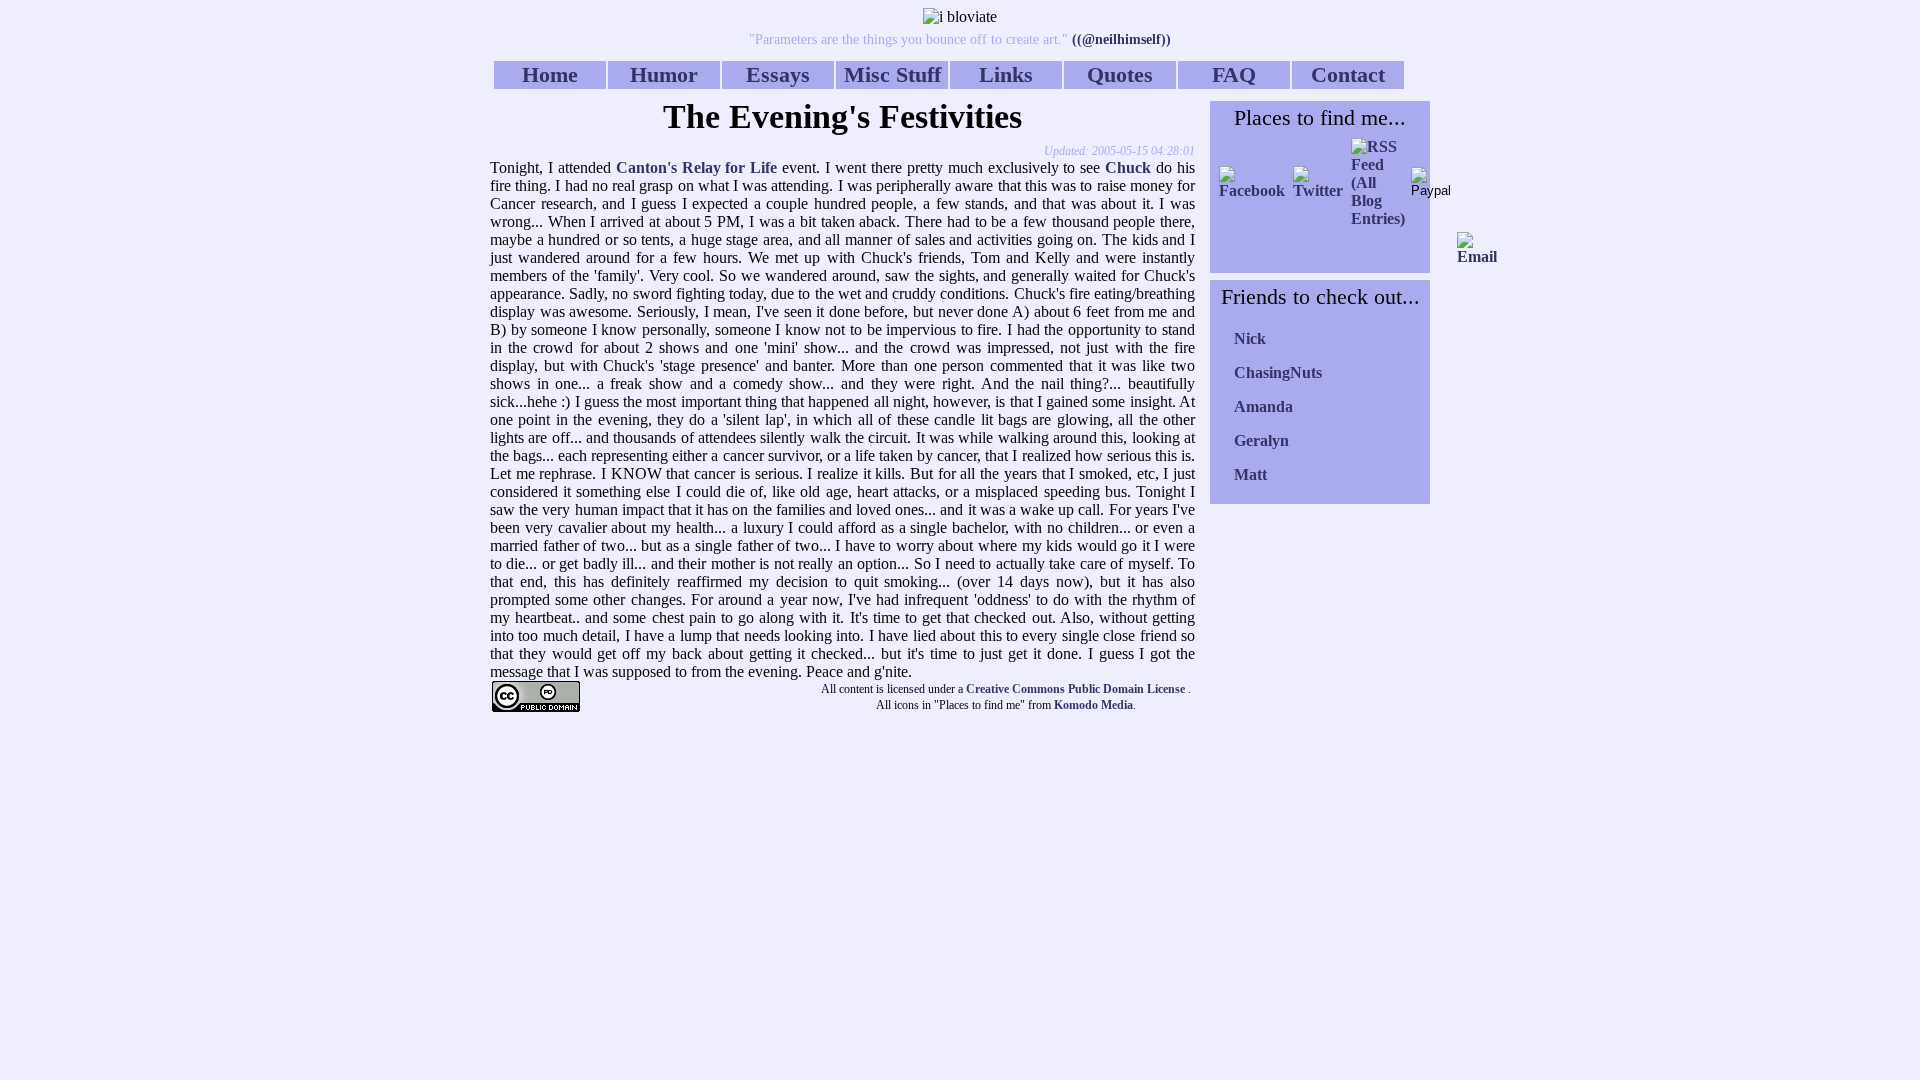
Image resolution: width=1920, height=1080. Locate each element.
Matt (1250, 474)
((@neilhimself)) (1119, 39)
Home (550, 74)
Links (1006, 74)
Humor (664, 74)
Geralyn (1261, 440)
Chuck (1128, 167)
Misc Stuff (892, 74)
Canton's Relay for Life (697, 167)
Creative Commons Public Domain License (1077, 689)
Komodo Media (1093, 705)
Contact (1348, 74)
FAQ (1234, 74)
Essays (778, 74)
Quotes (1120, 74)
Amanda (1263, 406)
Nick (1250, 338)
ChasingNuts (1278, 372)
